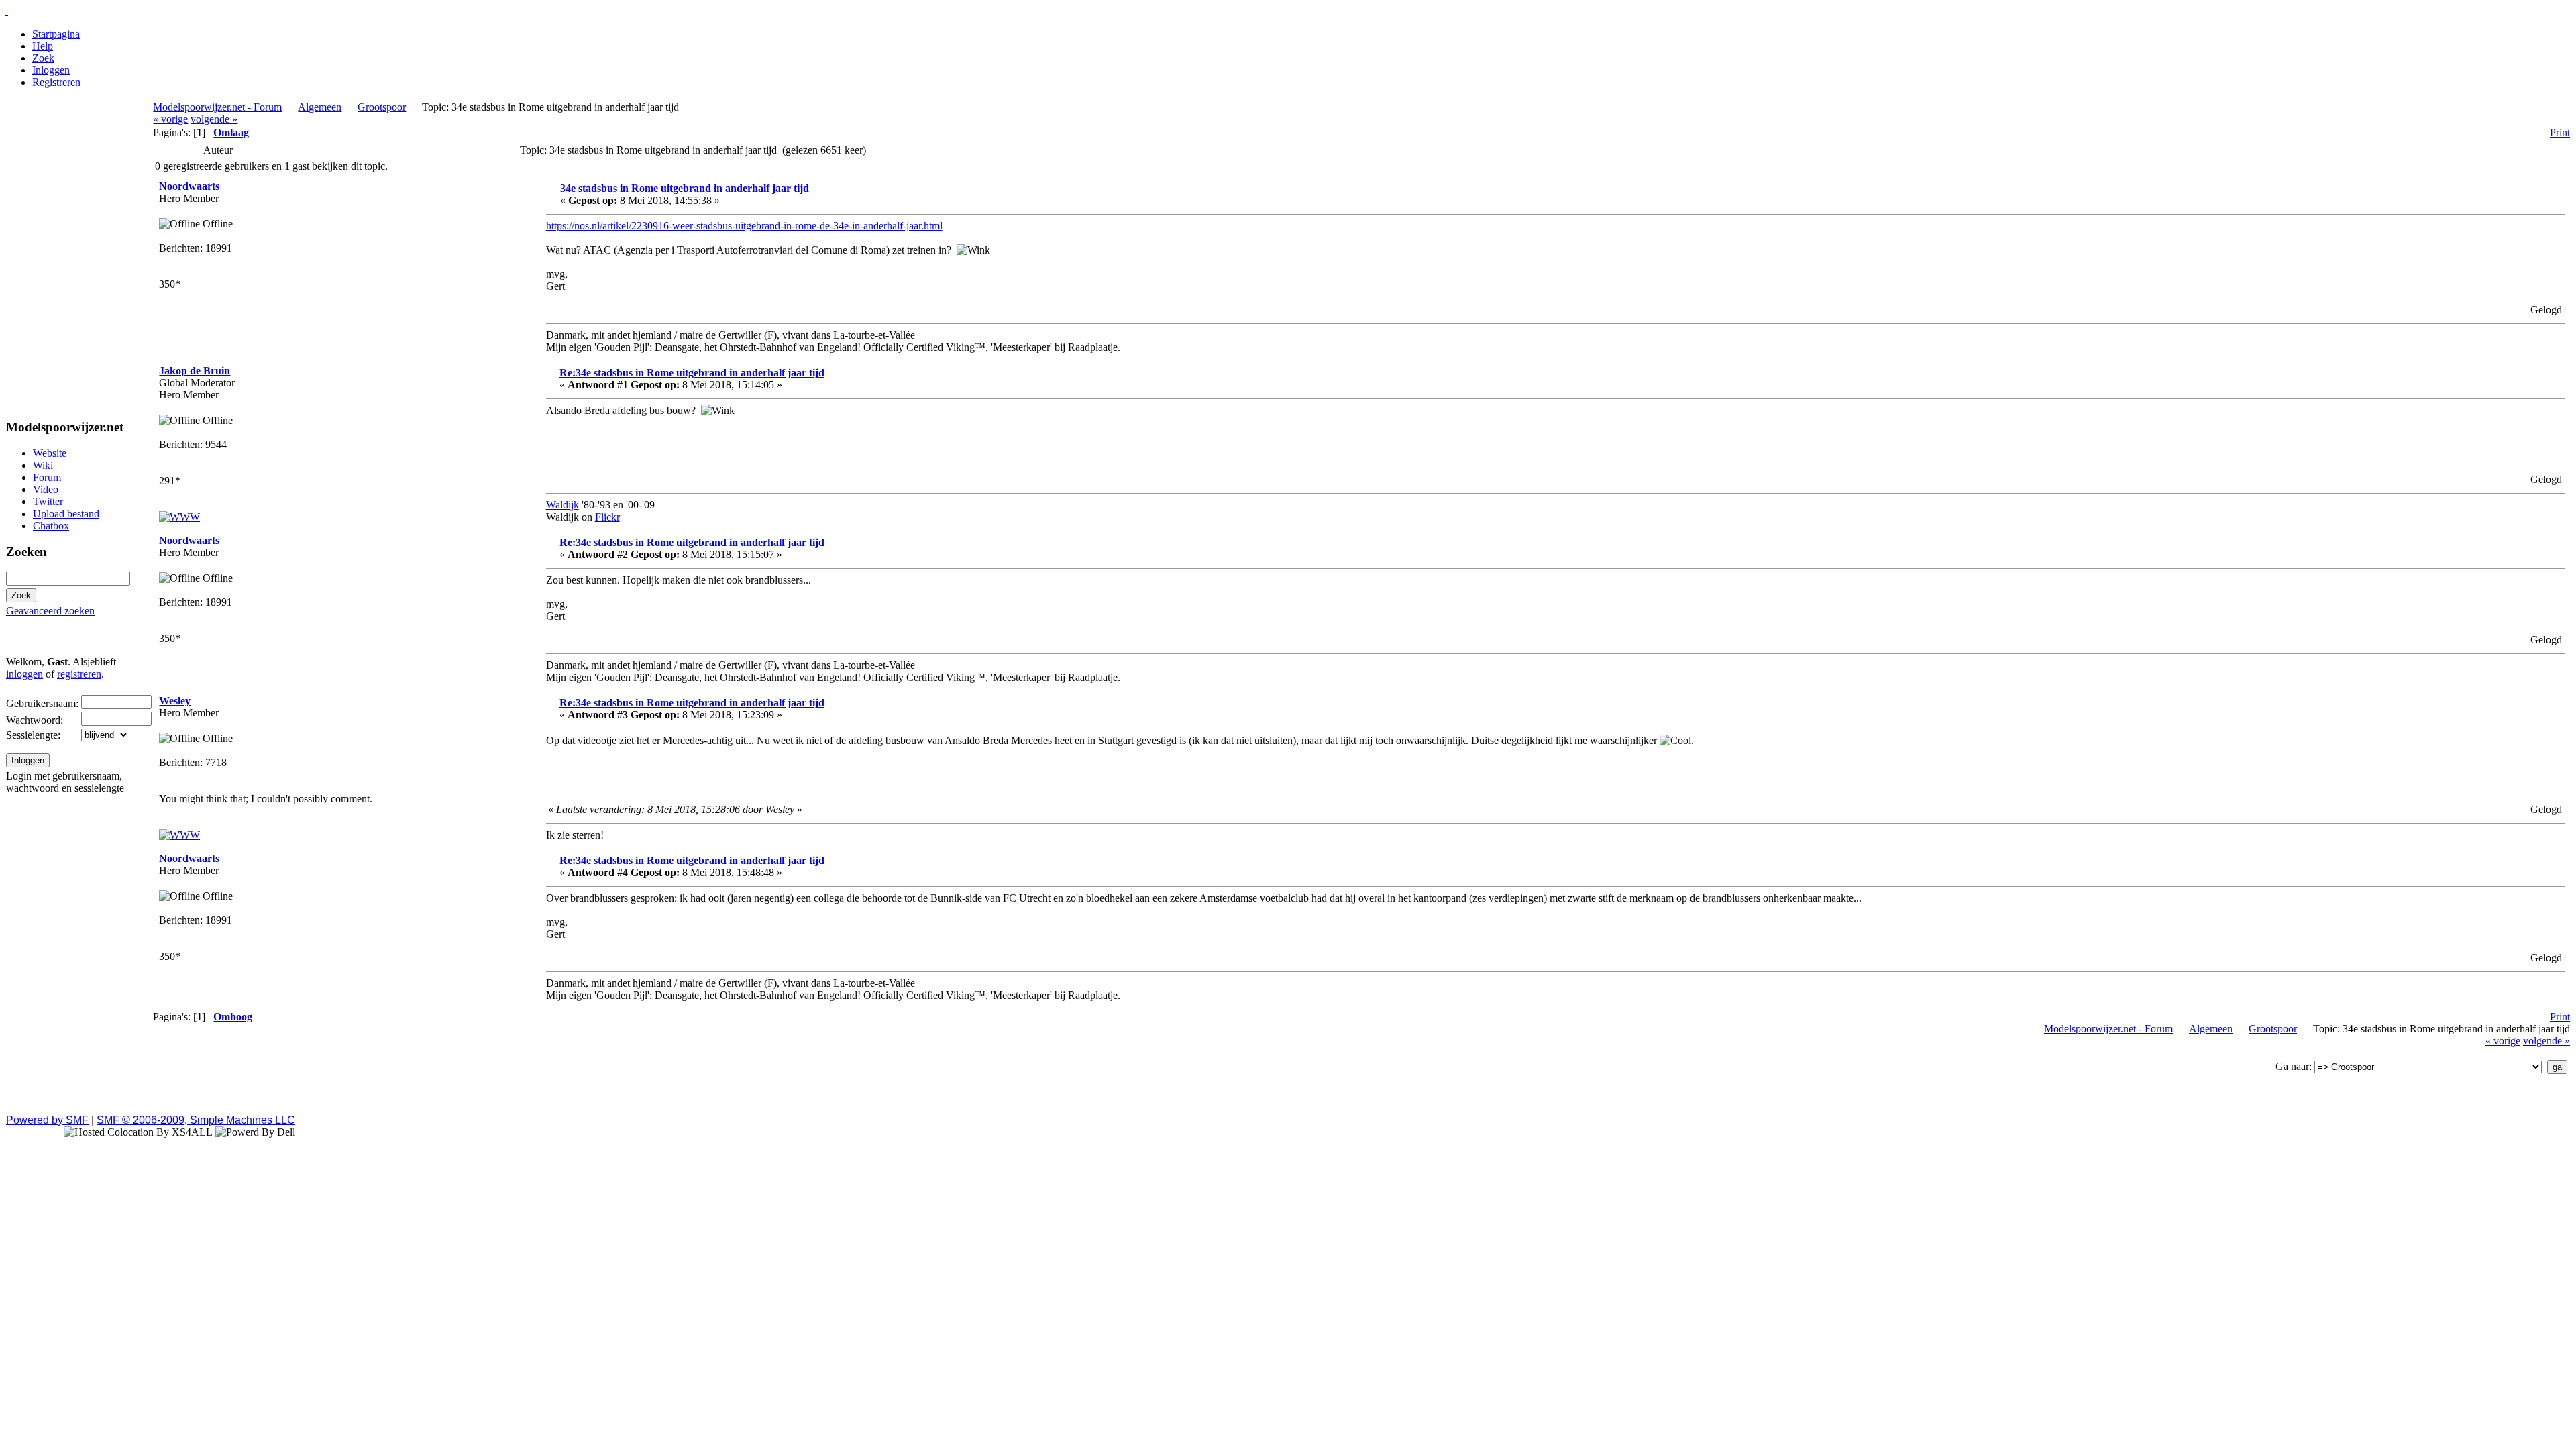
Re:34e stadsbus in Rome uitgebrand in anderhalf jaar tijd (692, 373)
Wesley (175, 701)
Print (2560, 132)
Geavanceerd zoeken (50, 611)
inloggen (24, 674)
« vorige (170, 119)
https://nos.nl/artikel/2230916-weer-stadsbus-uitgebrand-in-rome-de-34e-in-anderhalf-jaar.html (744, 226)
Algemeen (320, 107)
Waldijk (562, 505)
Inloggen (51, 70)
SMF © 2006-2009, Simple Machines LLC (196, 1120)
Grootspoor (382, 107)
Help (43, 46)
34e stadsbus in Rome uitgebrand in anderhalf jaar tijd (685, 188)
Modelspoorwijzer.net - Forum (217, 107)
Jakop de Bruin (195, 371)
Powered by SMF (47, 1120)
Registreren (56, 82)
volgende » (214, 119)
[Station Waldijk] (179, 517)
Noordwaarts (189, 186)
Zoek (43, 58)
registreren (79, 674)
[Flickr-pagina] (179, 835)
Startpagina (56, 34)
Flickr (607, 517)
